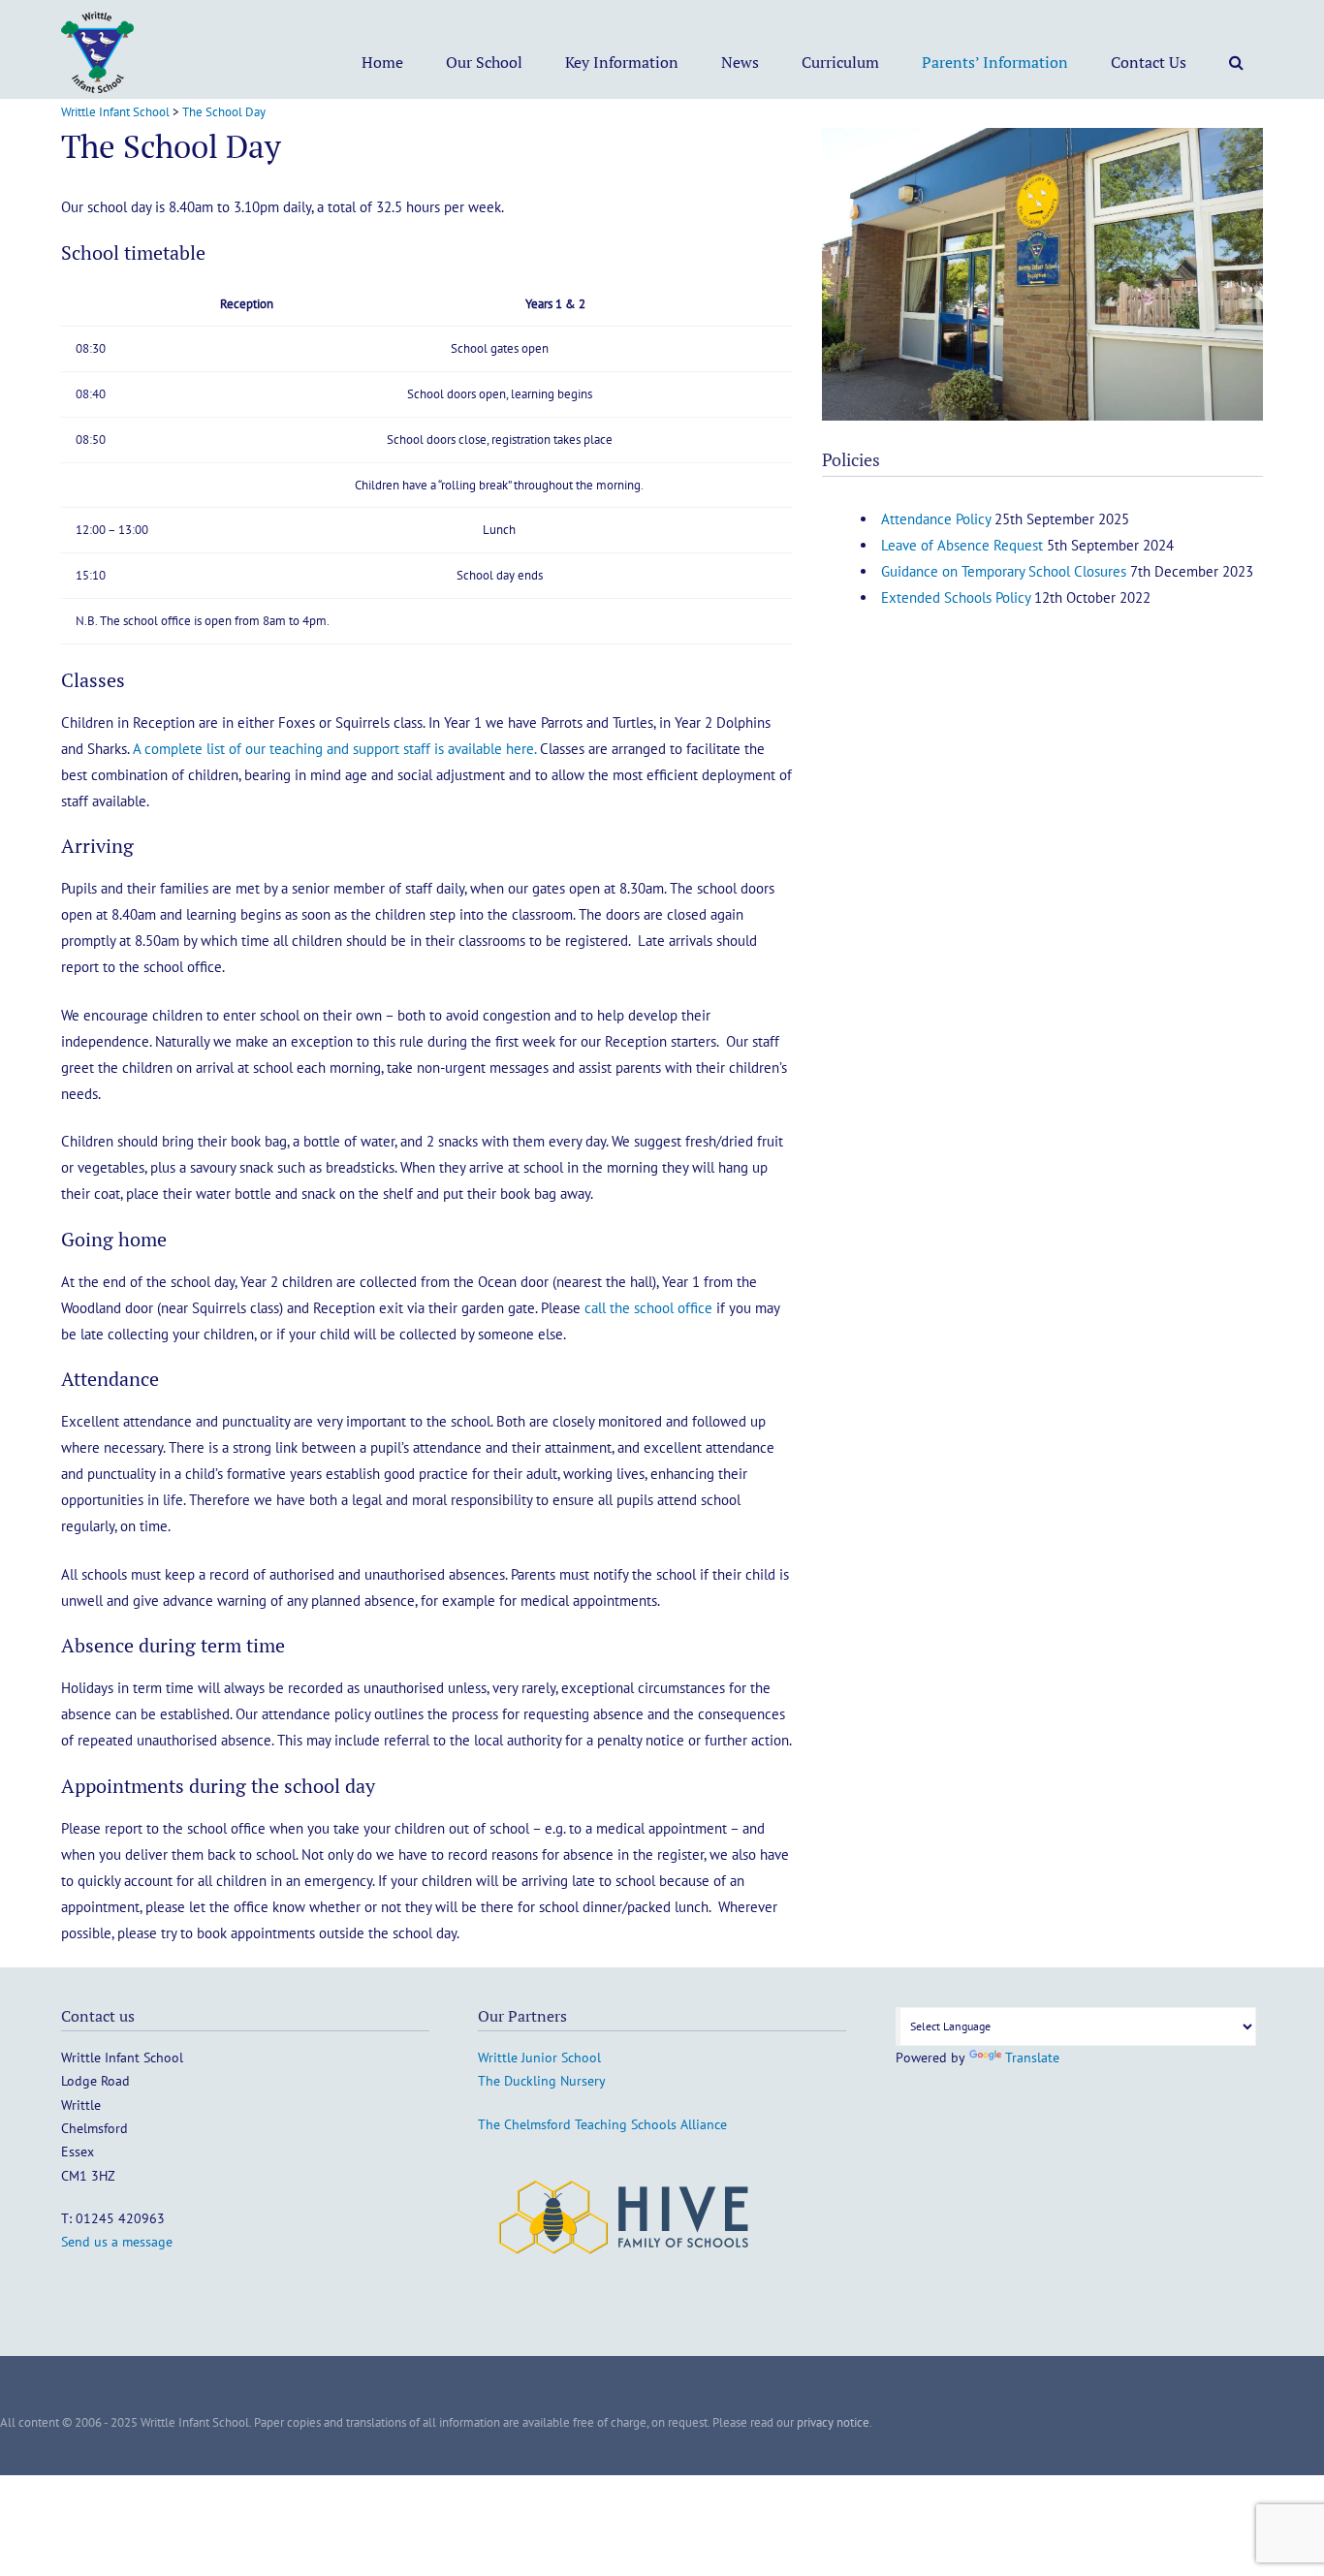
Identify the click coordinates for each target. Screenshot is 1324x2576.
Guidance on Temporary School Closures (1004, 571)
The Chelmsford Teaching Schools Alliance (602, 2124)
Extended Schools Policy (956, 597)
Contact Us (1149, 62)
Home (382, 62)
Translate (1032, 2058)
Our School (484, 62)
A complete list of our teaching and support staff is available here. (336, 749)
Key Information (622, 62)
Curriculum (840, 62)
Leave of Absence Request (962, 545)
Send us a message (117, 2242)
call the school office (648, 1308)
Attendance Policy (936, 519)
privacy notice (833, 2422)
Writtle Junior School (539, 2058)
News (740, 62)
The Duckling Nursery (542, 2081)
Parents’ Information (995, 62)
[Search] (1236, 62)
